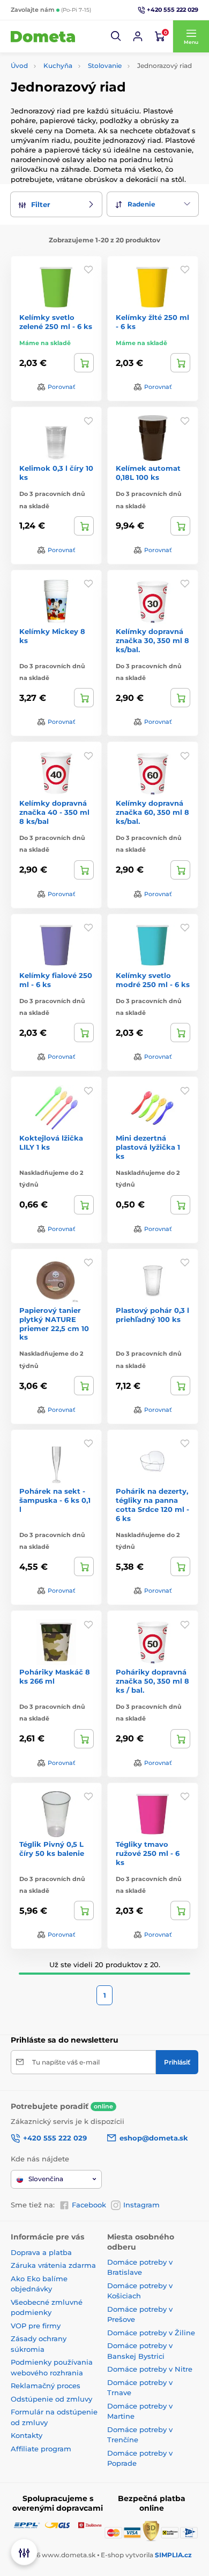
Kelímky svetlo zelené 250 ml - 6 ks (56, 322)
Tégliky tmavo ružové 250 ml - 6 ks (148, 1853)
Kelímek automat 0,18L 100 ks (148, 473)
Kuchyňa (58, 66)
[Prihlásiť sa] (138, 36)
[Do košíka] (84, 363)
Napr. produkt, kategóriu (80, 104)
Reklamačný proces (46, 2386)
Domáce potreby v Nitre (150, 2369)
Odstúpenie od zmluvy (51, 2399)
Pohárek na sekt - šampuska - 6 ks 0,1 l (55, 1500)
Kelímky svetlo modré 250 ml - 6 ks (153, 980)
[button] (116, 36)
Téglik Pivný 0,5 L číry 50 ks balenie (52, 1849)
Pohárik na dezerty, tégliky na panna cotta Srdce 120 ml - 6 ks (152, 1505)
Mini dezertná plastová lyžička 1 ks (148, 1147)
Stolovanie (105, 66)
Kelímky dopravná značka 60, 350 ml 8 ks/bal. (152, 812)
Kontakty (27, 2435)
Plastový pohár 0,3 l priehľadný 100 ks (152, 1315)
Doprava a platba (41, 2252)
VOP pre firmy (36, 2326)
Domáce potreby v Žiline (151, 2333)
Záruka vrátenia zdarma (53, 2265)
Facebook (89, 2205)
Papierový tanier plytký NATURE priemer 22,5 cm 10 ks (54, 1324)
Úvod (19, 66)
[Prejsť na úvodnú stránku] (43, 36)
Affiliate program (41, 2449)
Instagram (141, 2205)
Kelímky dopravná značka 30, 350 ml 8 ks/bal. (152, 640)
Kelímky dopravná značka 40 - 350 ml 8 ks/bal (54, 812)
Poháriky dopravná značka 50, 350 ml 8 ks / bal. (152, 1681)
